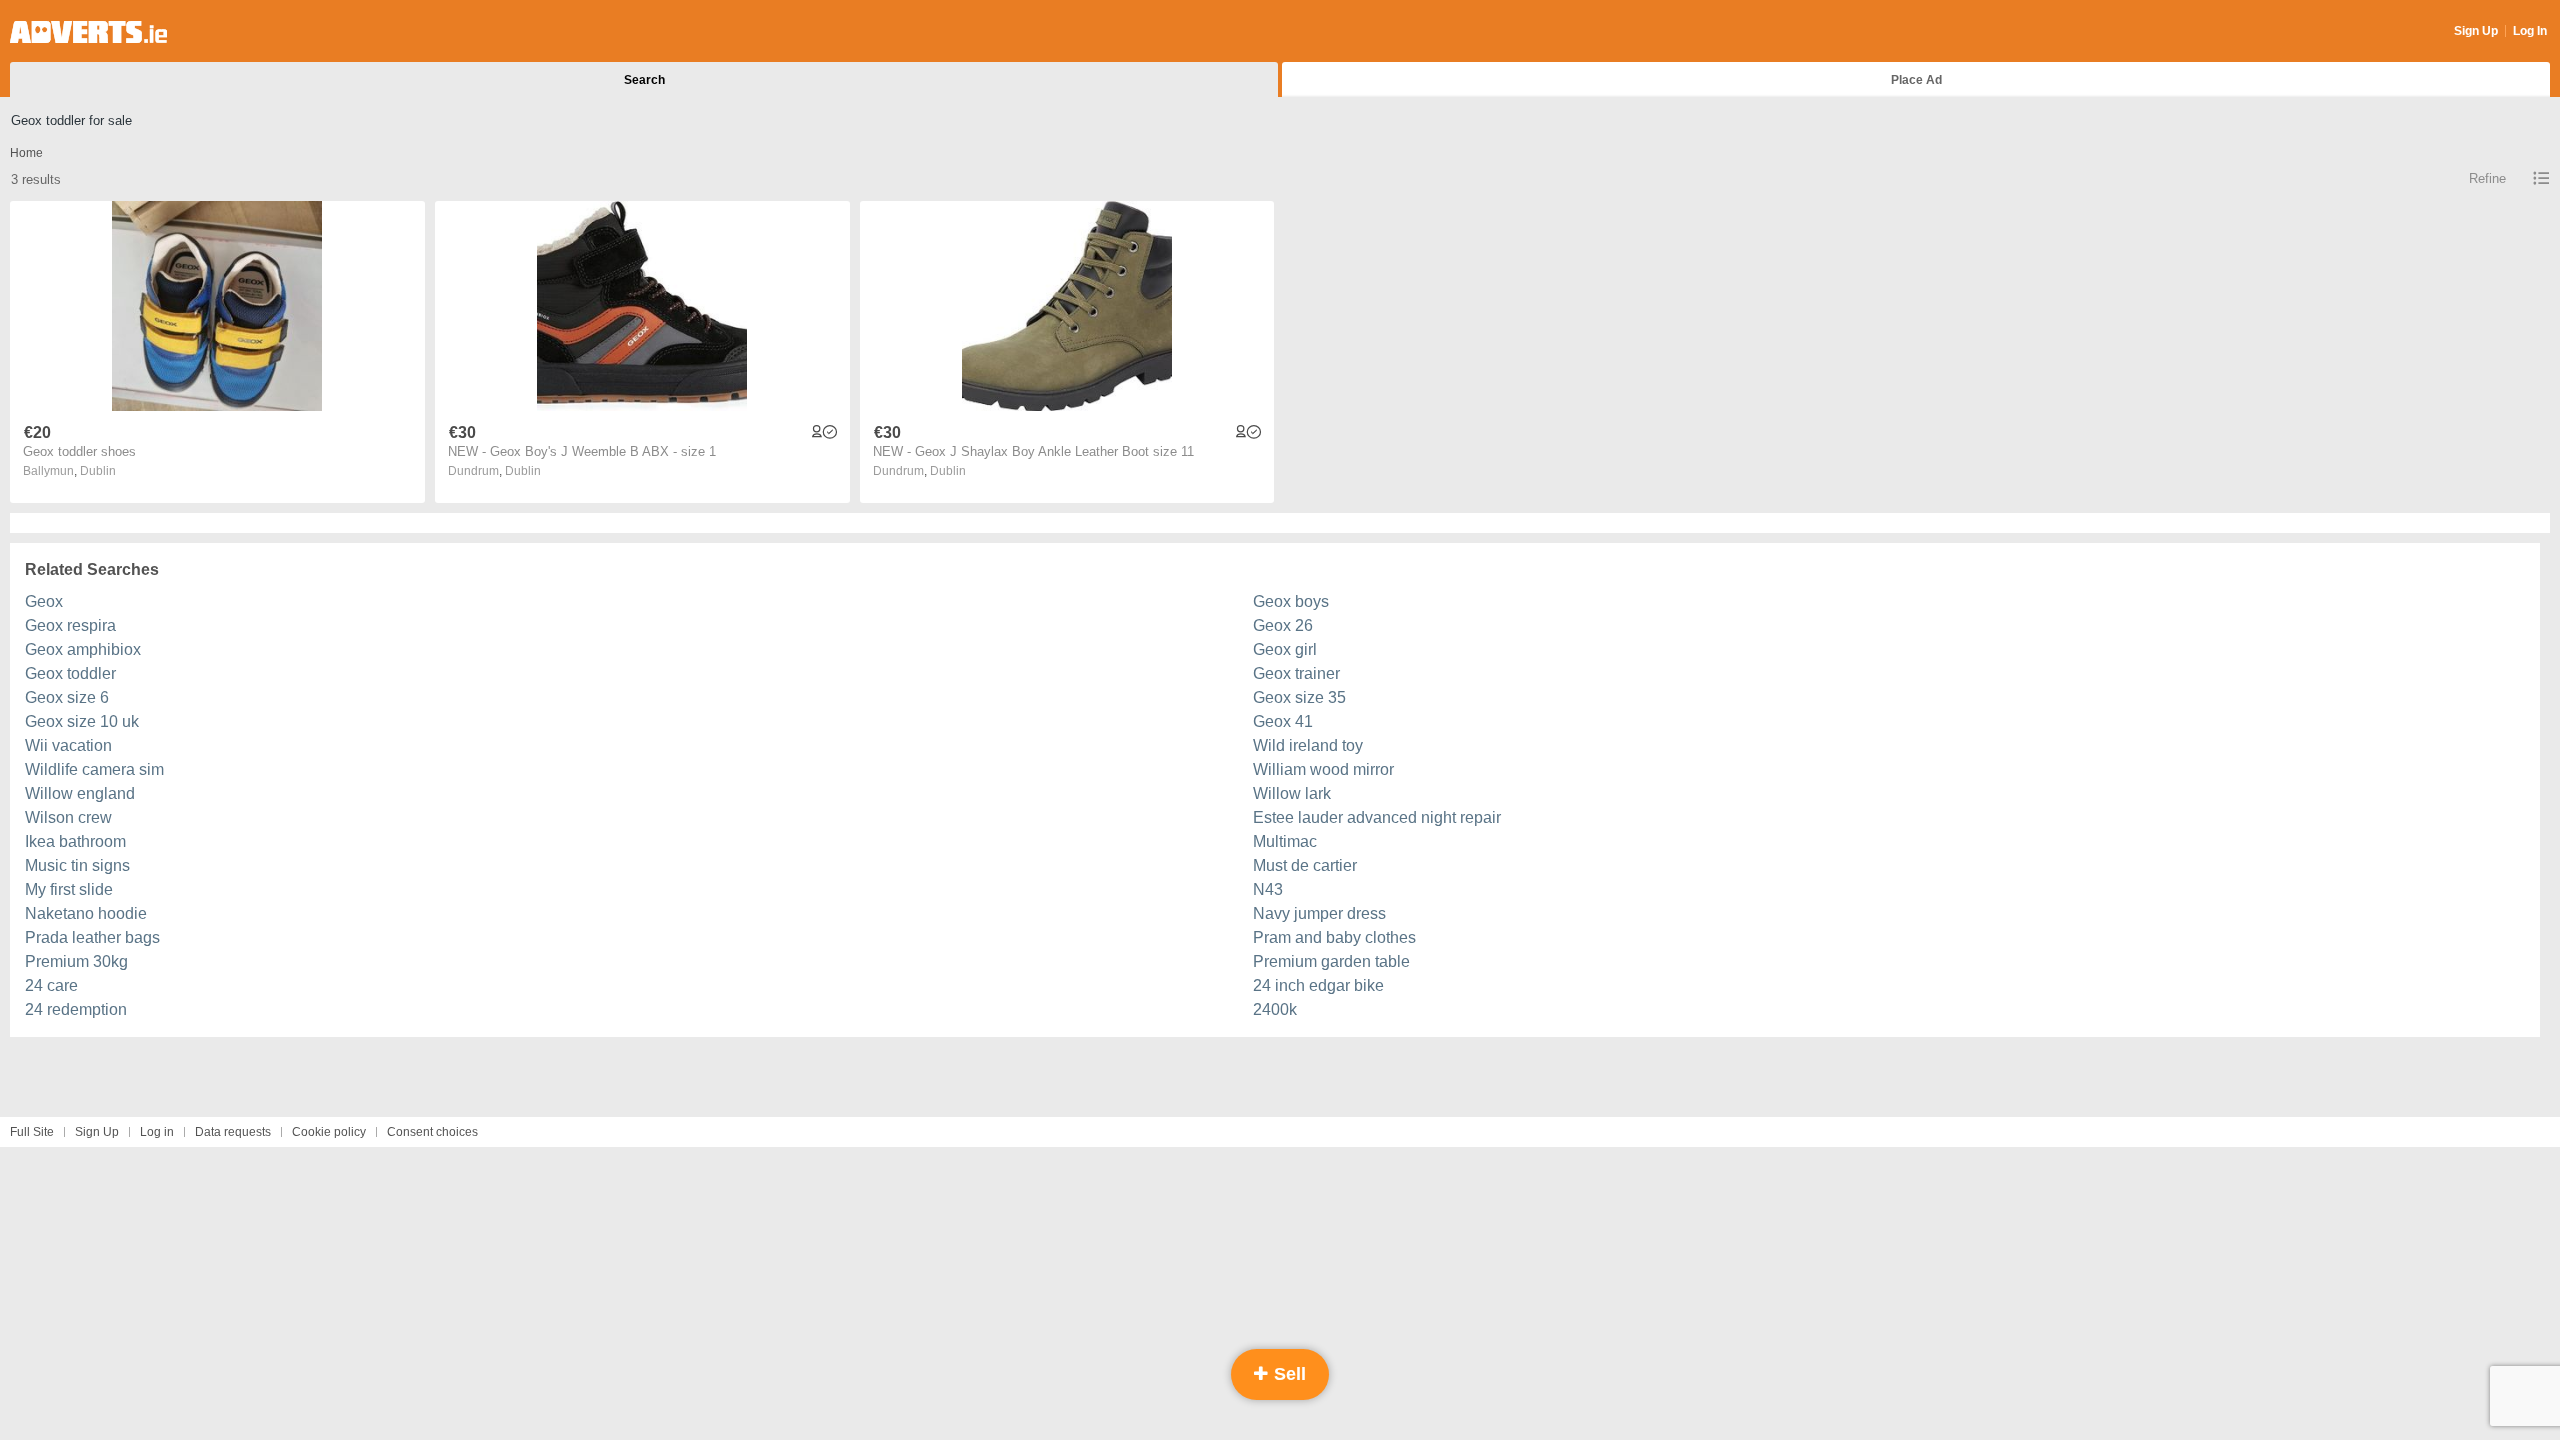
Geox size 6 (67, 697)
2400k (1275, 1009)
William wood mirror (1323, 769)
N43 (1268, 889)
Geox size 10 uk (82, 721)
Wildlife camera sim (94, 769)
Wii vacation (68, 745)
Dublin (98, 471)
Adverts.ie (88, 32)
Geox (44, 601)
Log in (157, 1132)
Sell (1287, 1374)
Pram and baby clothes (1334, 937)
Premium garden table (1331, 961)
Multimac (1285, 841)
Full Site (32, 1132)
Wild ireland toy (1308, 745)
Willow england (80, 793)
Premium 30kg (76, 961)
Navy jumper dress (1319, 913)
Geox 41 (1283, 721)
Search (644, 80)
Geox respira (70, 625)
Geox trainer (1296, 673)
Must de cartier (1305, 865)
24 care (51, 985)
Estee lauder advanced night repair (1377, 817)
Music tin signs (77, 865)
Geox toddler (70, 673)
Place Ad (1916, 80)
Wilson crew (68, 817)
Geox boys (1291, 601)
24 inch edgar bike (1318, 985)
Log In (2530, 31)
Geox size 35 (1299, 697)
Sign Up (2476, 31)
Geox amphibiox (83, 649)
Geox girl (1285, 649)
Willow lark (1292, 793)
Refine (2487, 178)
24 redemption (76, 1009)
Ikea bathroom (75, 841)
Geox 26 (1283, 625)
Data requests (233, 1132)
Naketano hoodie (86, 913)
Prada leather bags (92, 937)
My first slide (69, 889)
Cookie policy (329, 1132)
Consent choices (432, 1132)
